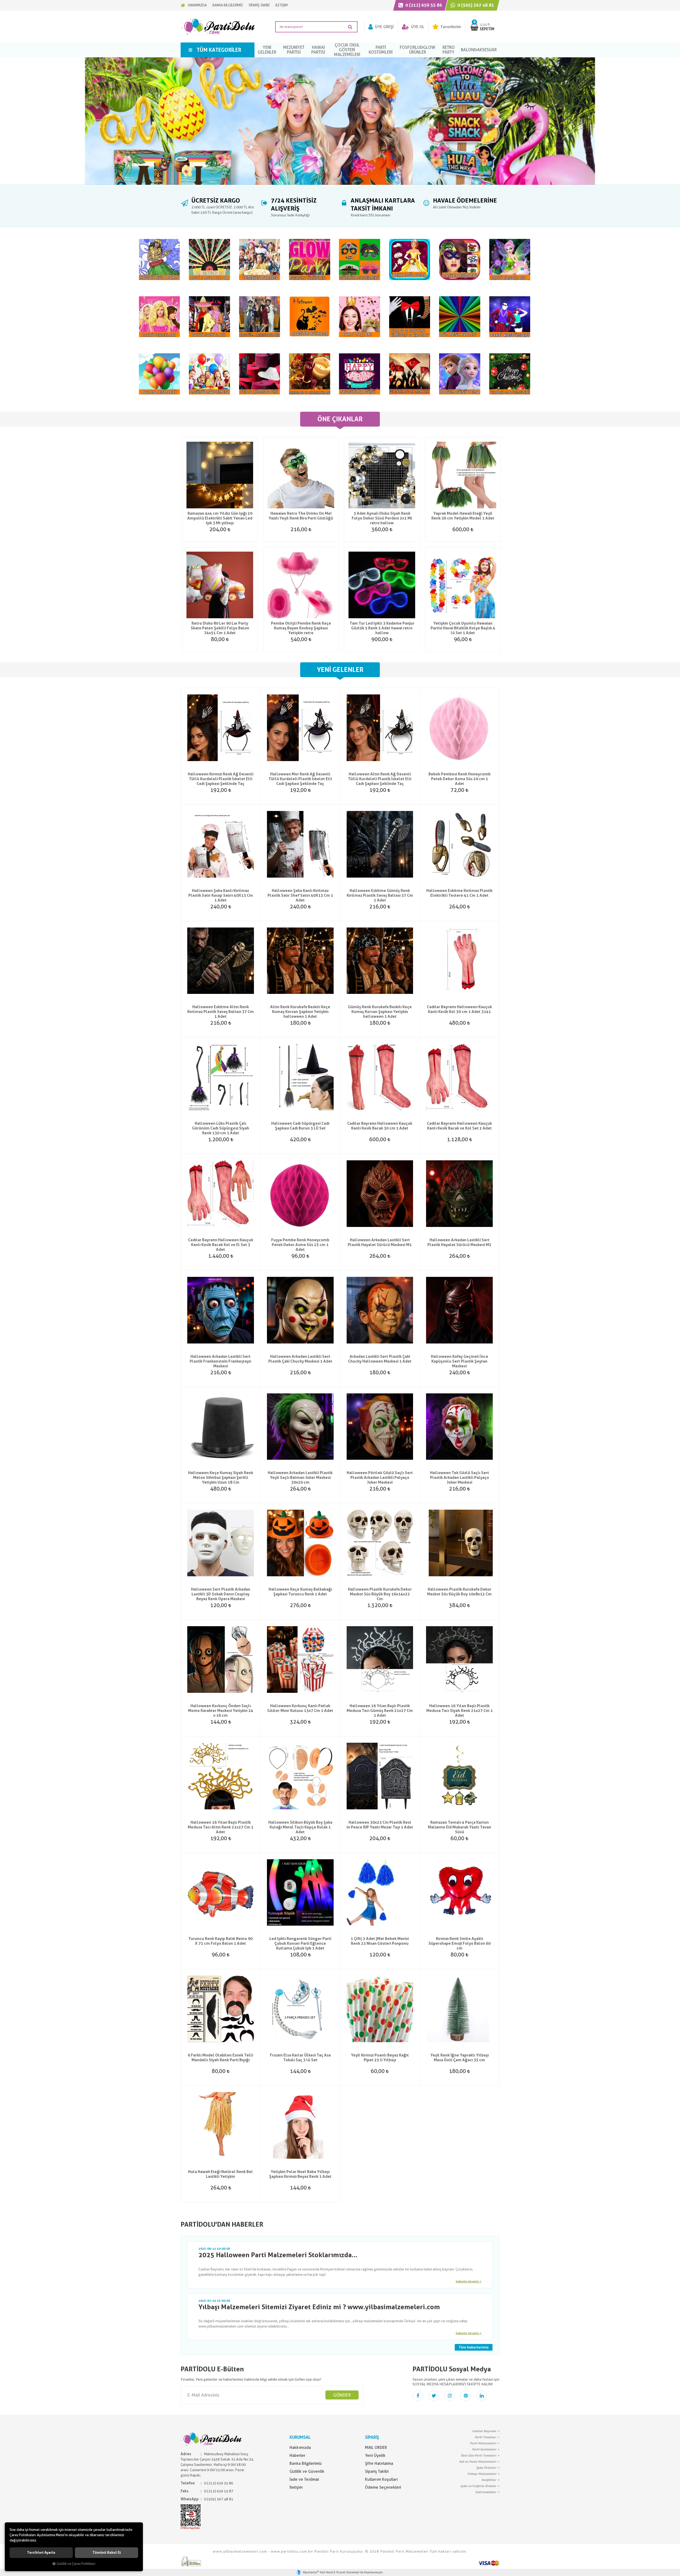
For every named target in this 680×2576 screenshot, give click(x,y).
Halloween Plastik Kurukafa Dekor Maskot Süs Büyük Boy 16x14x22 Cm (380, 1594)
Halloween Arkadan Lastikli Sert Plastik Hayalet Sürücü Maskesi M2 (459, 1242)
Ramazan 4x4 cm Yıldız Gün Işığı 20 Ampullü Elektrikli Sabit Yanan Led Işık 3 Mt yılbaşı (220, 518)
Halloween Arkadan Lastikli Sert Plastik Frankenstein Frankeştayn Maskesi (220, 1361)
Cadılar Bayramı (484, 2431)
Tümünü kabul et (107, 2553)
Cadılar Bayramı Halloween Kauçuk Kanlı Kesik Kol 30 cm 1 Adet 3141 (459, 1009)
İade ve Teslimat (304, 2479)
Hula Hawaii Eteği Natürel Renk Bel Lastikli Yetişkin (220, 2174)
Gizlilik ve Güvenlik (307, 2471)
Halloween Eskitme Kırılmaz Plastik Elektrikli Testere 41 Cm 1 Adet (459, 893)
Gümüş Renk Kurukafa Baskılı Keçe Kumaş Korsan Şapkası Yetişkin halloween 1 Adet (380, 1012)
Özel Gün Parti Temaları (479, 2455)
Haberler (297, 2455)
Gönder (342, 2395)
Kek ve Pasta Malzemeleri (478, 2462)
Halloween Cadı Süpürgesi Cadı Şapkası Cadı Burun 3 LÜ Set (300, 1126)
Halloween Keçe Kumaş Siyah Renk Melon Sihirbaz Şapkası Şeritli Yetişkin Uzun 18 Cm (221, 1478)
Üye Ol (417, 27)
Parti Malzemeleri (483, 2443)
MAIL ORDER (376, 2448)
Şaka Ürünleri (486, 2468)
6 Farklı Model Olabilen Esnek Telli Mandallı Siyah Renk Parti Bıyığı (220, 2058)
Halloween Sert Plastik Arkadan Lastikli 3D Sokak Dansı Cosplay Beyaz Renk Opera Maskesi (221, 1594)
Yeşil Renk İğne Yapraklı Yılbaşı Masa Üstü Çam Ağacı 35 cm (460, 2058)
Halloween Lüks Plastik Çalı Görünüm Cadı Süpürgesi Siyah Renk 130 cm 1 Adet (221, 1128)
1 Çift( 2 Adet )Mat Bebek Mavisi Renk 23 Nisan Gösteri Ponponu (380, 1941)
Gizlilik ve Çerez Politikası (76, 2564)
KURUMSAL (300, 2437)
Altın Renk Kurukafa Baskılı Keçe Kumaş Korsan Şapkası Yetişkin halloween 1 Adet (300, 1012)
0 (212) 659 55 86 (423, 5)
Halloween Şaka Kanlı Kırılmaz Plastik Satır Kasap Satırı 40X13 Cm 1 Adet (221, 895)
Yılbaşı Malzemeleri (482, 2474)
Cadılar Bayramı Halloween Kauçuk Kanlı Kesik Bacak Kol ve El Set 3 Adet (221, 1245)
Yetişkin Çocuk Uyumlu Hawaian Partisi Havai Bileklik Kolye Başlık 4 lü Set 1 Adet (463, 628)
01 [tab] (340, 186)
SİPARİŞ (372, 2437)
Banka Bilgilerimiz (306, 2463)
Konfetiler (489, 2480)
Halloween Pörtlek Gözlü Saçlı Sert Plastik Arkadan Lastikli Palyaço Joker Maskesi (380, 1478)
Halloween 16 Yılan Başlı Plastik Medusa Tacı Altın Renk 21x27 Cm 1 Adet (221, 1827)
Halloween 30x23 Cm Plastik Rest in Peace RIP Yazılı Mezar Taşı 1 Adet (380, 1825)
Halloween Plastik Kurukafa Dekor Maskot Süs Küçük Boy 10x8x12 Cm (459, 1592)
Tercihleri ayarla (41, 2553)
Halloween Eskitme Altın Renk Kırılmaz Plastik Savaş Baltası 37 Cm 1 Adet (220, 1012)
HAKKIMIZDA (197, 5)
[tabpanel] (340, 121)
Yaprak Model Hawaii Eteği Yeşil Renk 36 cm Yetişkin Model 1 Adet (463, 516)
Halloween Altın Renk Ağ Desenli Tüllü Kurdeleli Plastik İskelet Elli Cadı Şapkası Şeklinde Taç (380, 779)
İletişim (296, 2487)
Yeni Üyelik (375, 2455)
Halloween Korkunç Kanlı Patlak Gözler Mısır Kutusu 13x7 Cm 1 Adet (300, 1708)
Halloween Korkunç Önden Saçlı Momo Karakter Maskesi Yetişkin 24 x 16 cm (221, 1711)
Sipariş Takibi (377, 2471)
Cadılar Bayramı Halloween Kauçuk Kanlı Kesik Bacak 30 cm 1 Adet (380, 1126)
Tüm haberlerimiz (474, 2347)
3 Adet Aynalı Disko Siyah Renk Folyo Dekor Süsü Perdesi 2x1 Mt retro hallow (382, 518)
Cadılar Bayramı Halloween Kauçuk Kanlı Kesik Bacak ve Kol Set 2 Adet (459, 1126)
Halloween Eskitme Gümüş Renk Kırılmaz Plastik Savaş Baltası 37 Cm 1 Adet (380, 895)
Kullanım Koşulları (381, 2479)
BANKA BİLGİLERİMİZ (228, 5)
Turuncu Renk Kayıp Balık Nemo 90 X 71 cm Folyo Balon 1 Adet (220, 1941)
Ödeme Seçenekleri (383, 2487)
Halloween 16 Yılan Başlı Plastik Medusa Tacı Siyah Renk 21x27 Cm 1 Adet (460, 1711)
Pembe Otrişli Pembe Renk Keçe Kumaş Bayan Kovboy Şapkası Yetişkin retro (301, 628)
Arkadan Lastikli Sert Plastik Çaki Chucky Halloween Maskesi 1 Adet (380, 1359)
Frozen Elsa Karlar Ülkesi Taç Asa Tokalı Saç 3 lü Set (300, 2058)
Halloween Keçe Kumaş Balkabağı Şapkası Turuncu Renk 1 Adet (300, 1592)
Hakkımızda (300, 2448)
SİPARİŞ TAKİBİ (259, 5)
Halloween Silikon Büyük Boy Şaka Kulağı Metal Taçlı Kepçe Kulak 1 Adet (300, 1827)
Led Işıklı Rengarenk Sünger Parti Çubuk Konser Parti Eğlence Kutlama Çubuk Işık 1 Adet (300, 1943)
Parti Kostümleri (484, 2449)
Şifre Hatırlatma (379, 2463)
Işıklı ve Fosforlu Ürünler (478, 2486)
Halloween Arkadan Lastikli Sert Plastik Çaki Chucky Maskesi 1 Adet (300, 1359)
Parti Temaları (485, 2437)
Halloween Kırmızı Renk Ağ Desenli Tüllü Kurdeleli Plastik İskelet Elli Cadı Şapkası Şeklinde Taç (221, 779)
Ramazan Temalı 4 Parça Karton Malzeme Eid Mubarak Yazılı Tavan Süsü (460, 1827)
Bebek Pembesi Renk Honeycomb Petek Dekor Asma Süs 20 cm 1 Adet (460, 779)
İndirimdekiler (486, 2492)
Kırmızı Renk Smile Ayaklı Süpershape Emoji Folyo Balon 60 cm (460, 1943)
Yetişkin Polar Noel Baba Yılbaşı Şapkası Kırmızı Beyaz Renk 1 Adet (300, 2174)
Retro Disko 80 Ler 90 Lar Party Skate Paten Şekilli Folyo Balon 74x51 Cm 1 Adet (220, 628)
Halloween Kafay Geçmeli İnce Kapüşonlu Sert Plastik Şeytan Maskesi (460, 1361)
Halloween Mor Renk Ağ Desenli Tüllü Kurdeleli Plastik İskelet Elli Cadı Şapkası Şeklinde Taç (300, 779)
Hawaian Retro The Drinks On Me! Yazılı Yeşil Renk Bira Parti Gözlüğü (301, 516)
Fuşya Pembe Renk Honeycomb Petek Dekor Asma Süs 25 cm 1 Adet (300, 1245)
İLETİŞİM (282, 5)
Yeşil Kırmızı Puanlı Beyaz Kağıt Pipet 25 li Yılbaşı (380, 2058)
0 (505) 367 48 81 (475, 5)
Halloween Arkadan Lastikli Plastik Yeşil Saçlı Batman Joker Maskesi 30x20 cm (300, 1478)
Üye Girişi (384, 27)
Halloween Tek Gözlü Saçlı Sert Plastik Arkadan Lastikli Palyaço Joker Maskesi (460, 1478)
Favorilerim (450, 27)
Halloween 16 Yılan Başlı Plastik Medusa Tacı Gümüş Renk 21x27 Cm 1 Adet (380, 1711)
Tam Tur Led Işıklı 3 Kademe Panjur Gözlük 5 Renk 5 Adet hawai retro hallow (382, 628)
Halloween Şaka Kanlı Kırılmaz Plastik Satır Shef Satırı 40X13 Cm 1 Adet (300, 895)
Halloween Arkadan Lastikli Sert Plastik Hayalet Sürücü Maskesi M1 (380, 1242)
